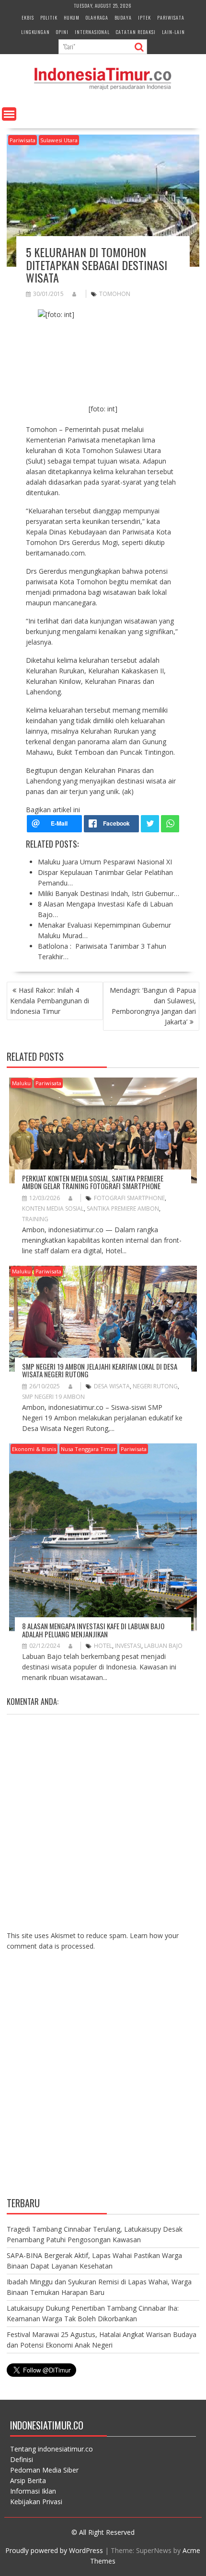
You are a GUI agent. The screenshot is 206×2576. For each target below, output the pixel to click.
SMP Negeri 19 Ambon (53, 1397)
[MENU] (9, 114)
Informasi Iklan (33, 2491)
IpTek (144, 17)
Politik (49, 17)
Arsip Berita (28, 2480)
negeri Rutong (155, 1386)
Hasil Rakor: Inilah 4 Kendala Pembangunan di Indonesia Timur (50, 1001)
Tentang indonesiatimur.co (51, 2449)
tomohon (115, 294)
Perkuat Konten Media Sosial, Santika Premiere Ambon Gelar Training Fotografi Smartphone (93, 1182)
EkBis (28, 17)
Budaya (123, 17)
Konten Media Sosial (53, 1209)
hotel (103, 1646)
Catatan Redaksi (136, 32)
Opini (62, 32)
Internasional (92, 32)
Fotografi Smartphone (129, 1198)
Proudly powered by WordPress (54, 2550)
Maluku (21, 1083)
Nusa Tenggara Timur (88, 1449)
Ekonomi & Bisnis (34, 1449)
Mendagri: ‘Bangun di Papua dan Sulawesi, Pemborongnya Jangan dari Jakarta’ (153, 1006)
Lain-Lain (173, 32)
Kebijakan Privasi (36, 2502)
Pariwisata (171, 17)
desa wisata (112, 1386)
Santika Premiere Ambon (123, 1209)
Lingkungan (35, 32)
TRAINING (35, 1219)
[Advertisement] (103, 2081)
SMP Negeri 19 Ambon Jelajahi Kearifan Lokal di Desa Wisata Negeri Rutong (100, 1370)
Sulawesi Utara (59, 140)
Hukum (72, 17)
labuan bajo (163, 1646)
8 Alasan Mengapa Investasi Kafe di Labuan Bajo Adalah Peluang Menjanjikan (93, 1630)
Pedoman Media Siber (44, 2470)
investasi (128, 1646)
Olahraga (97, 17)
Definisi (22, 2459)
